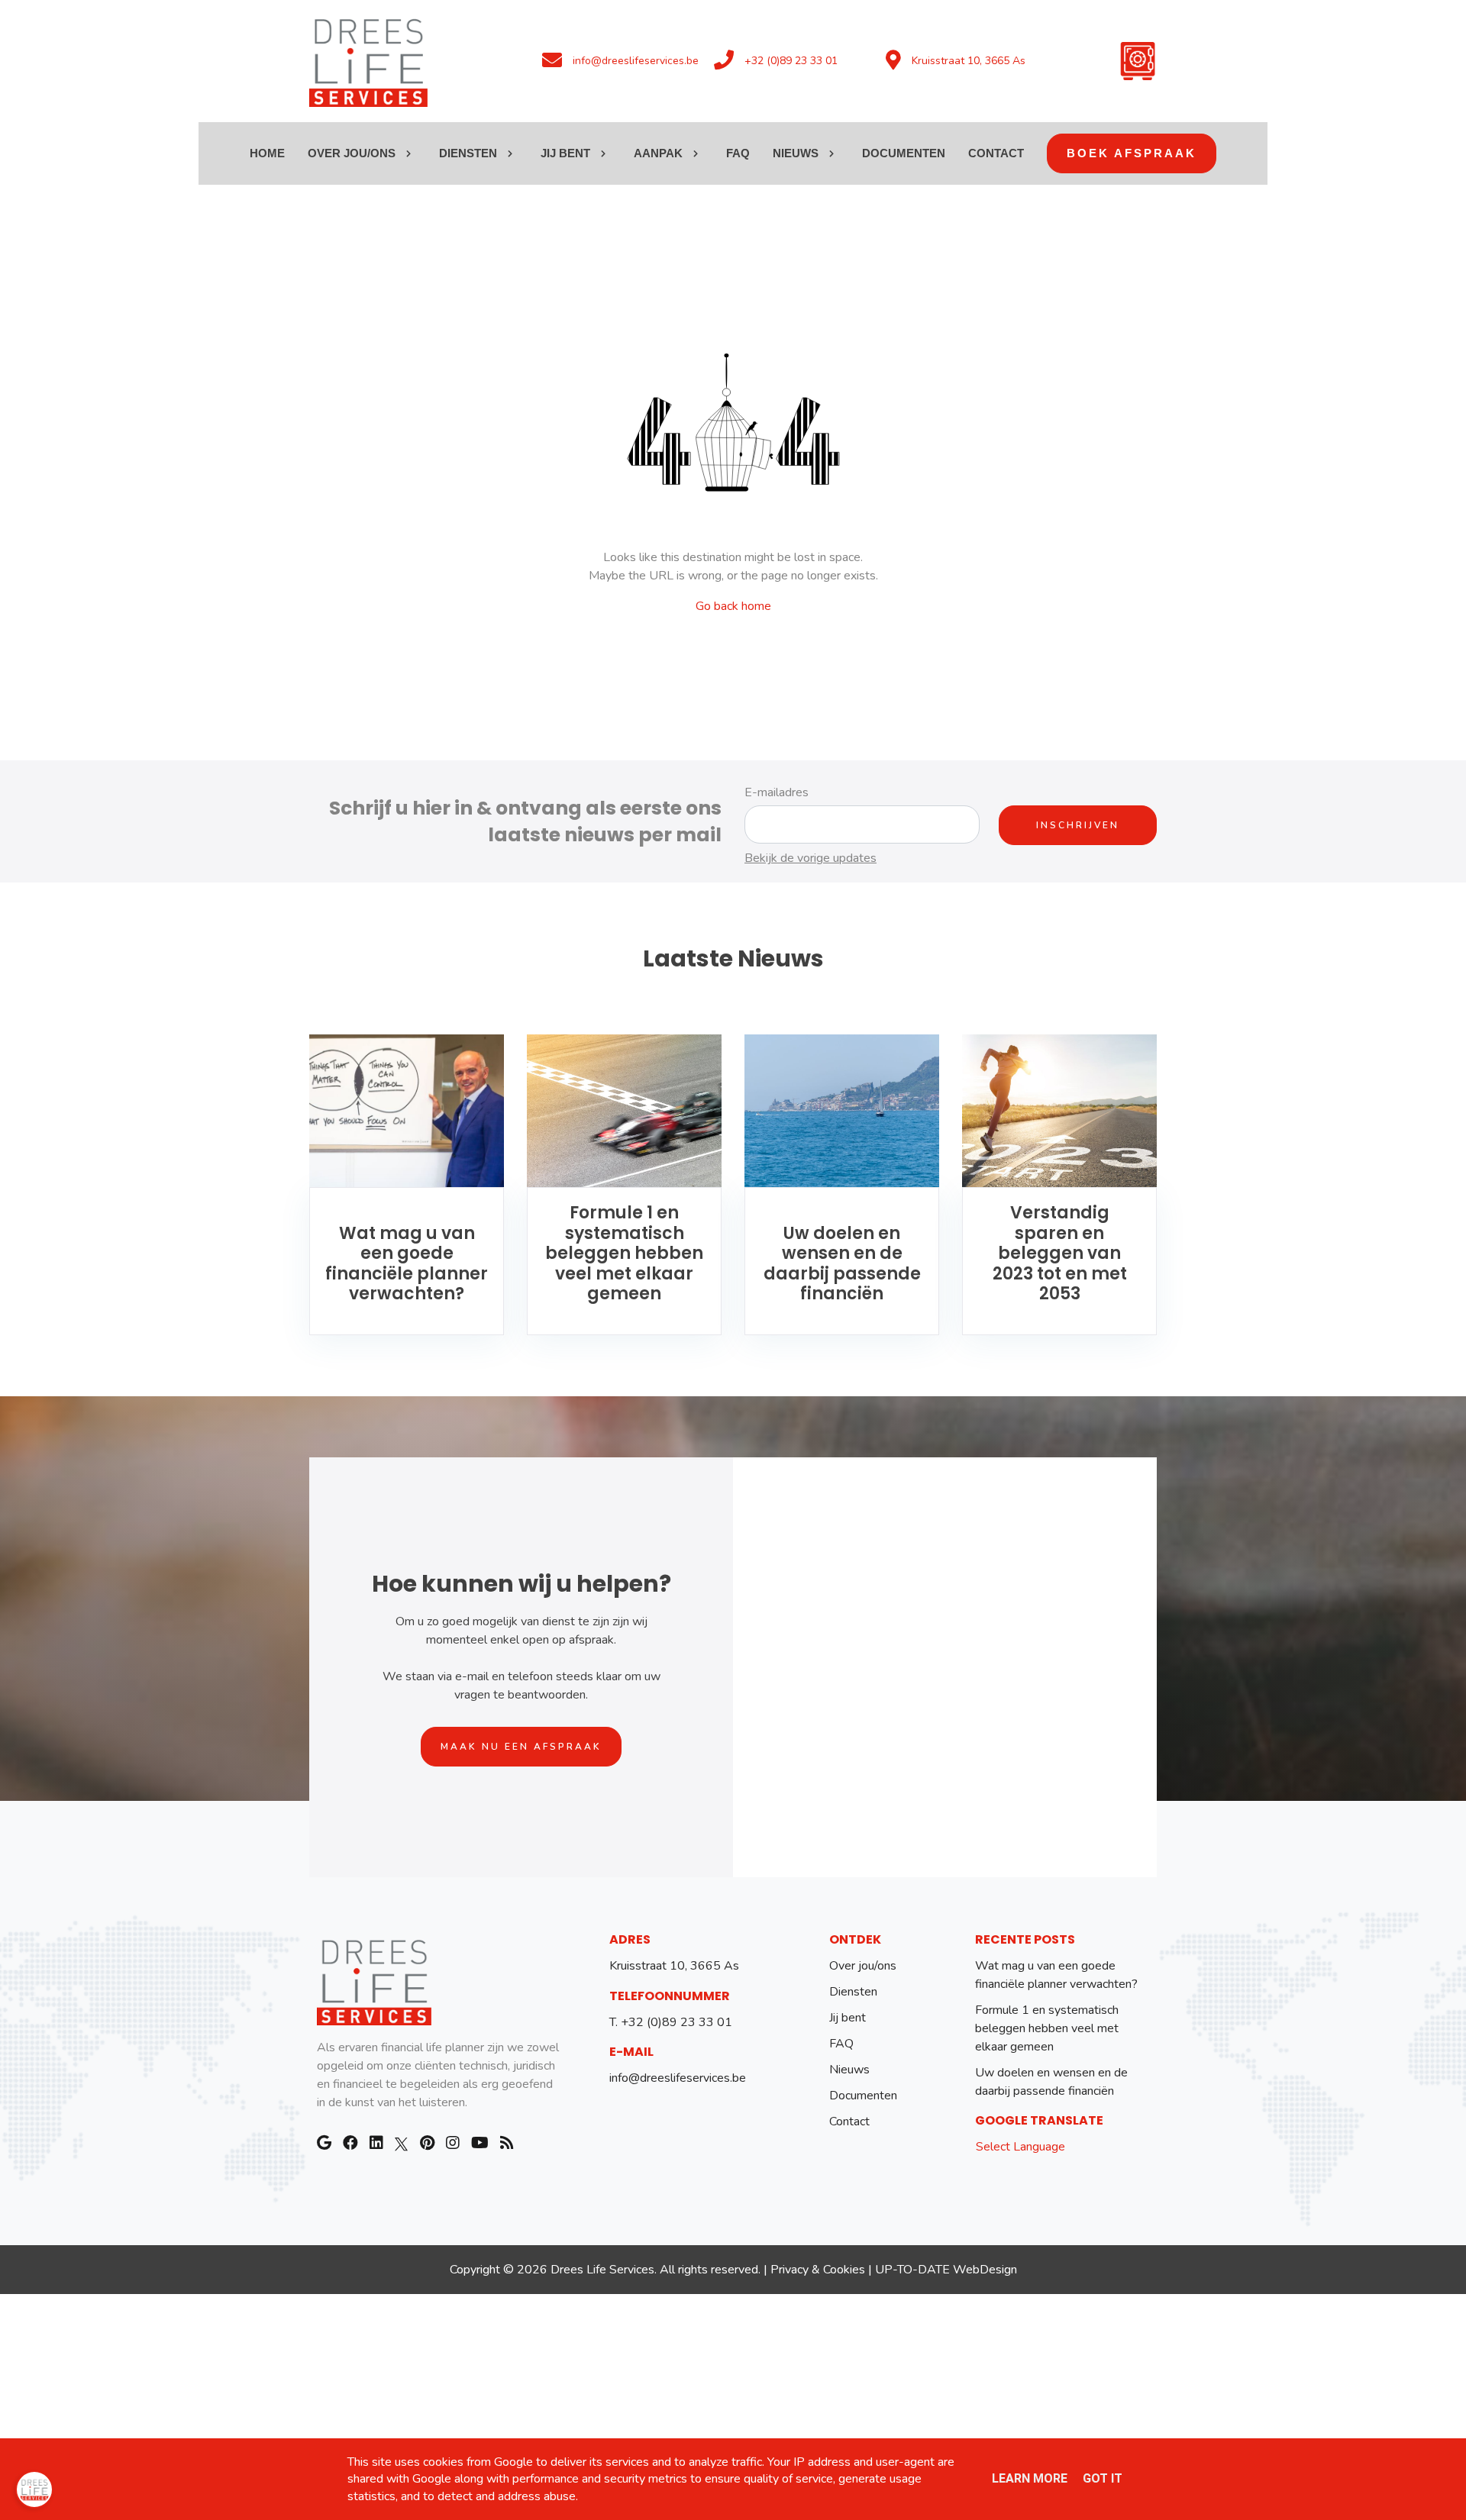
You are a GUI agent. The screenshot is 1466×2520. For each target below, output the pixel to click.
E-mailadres (777, 792)
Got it (1103, 2478)
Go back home (733, 606)
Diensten (853, 1992)
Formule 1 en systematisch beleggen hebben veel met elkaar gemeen (1047, 2028)
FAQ (841, 2044)
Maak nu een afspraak (521, 1747)
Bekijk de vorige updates (810, 858)
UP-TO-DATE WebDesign (946, 2270)
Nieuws (849, 2070)
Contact (849, 2122)
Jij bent (848, 2018)
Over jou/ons (863, 1966)
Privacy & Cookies (818, 2270)
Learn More (1030, 2478)
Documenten (863, 2096)
